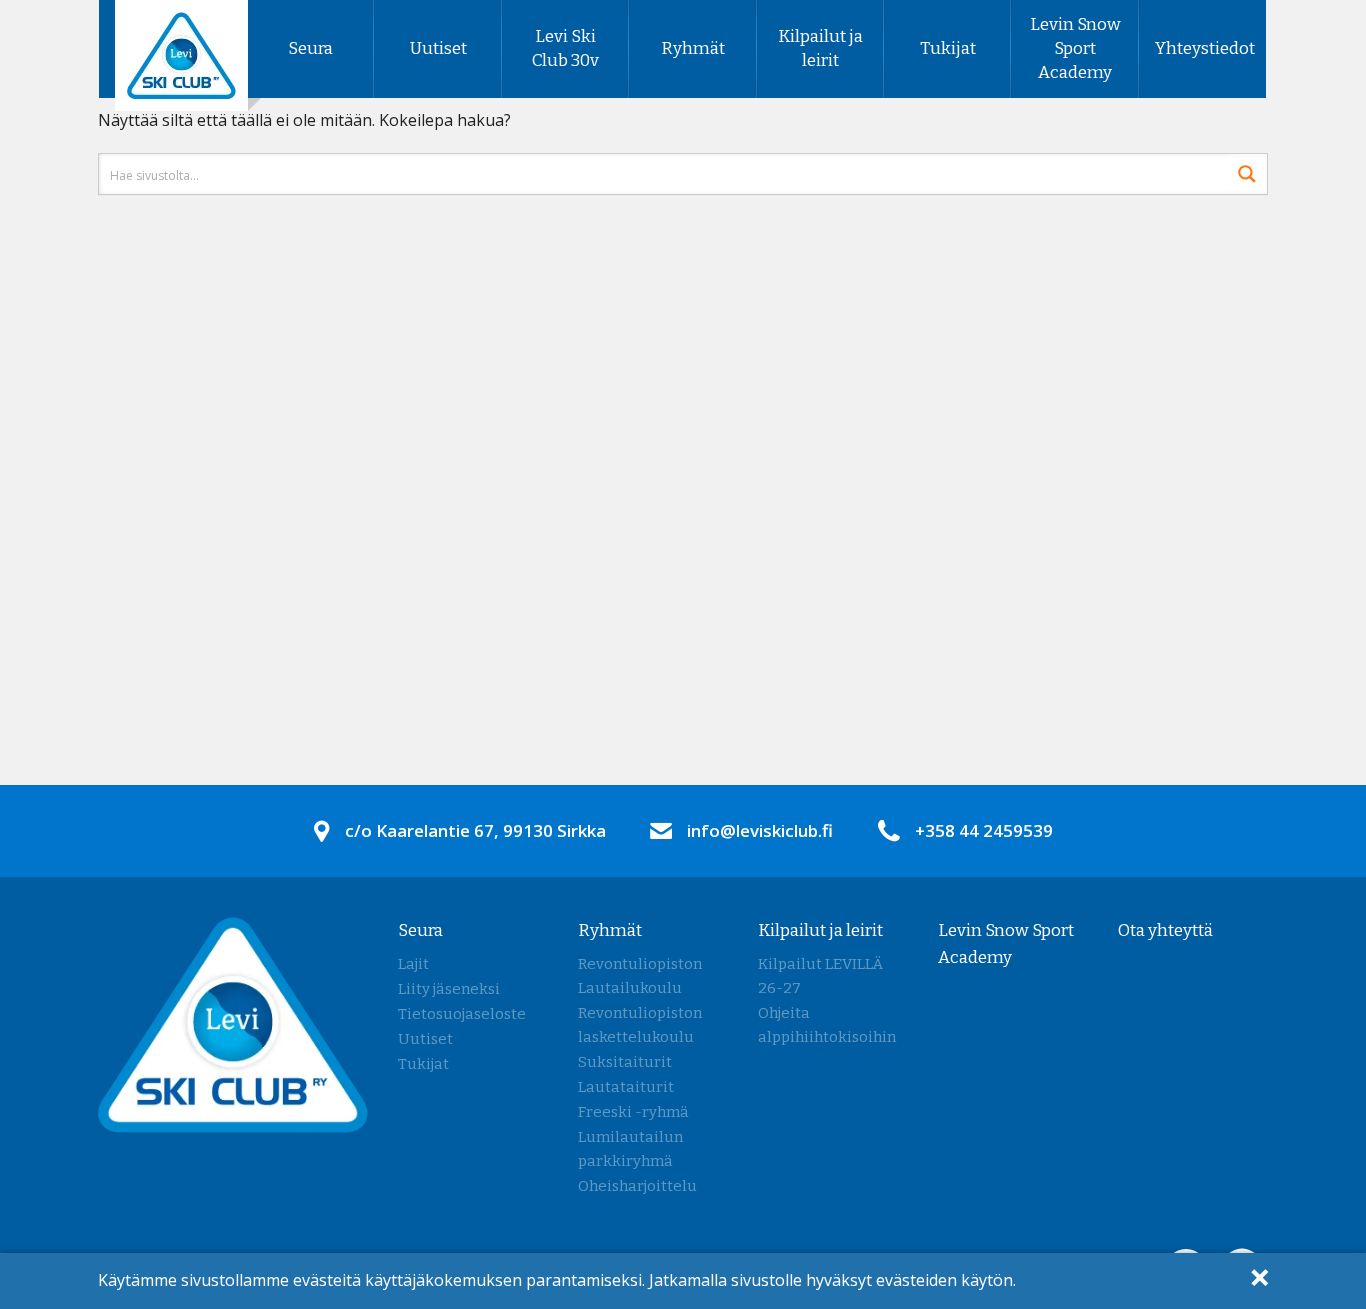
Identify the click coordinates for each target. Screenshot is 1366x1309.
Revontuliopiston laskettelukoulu (640, 1025)
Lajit (413, 964)
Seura (310, 48)
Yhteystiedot (1205, 48)
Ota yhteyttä (1165, 930)
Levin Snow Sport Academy (1075, 48)
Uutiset (438, 48)
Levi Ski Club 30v (565, 48)
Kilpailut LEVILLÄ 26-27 (820, 976)
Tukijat (948, 48)
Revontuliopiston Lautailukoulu (640, 976)
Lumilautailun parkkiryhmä (630, 1149)
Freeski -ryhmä (633, 1112)
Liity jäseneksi (449, 989)
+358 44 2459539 (984, 830)
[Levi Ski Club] (181, 54)
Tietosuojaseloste (462, 1014)
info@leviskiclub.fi (760, 830)
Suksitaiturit (625, 1062)
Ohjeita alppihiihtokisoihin (827, 1025)
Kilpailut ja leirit (820, 48)
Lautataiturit (626, 1087)
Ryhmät (693, 48)
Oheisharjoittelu (637, 1186)
